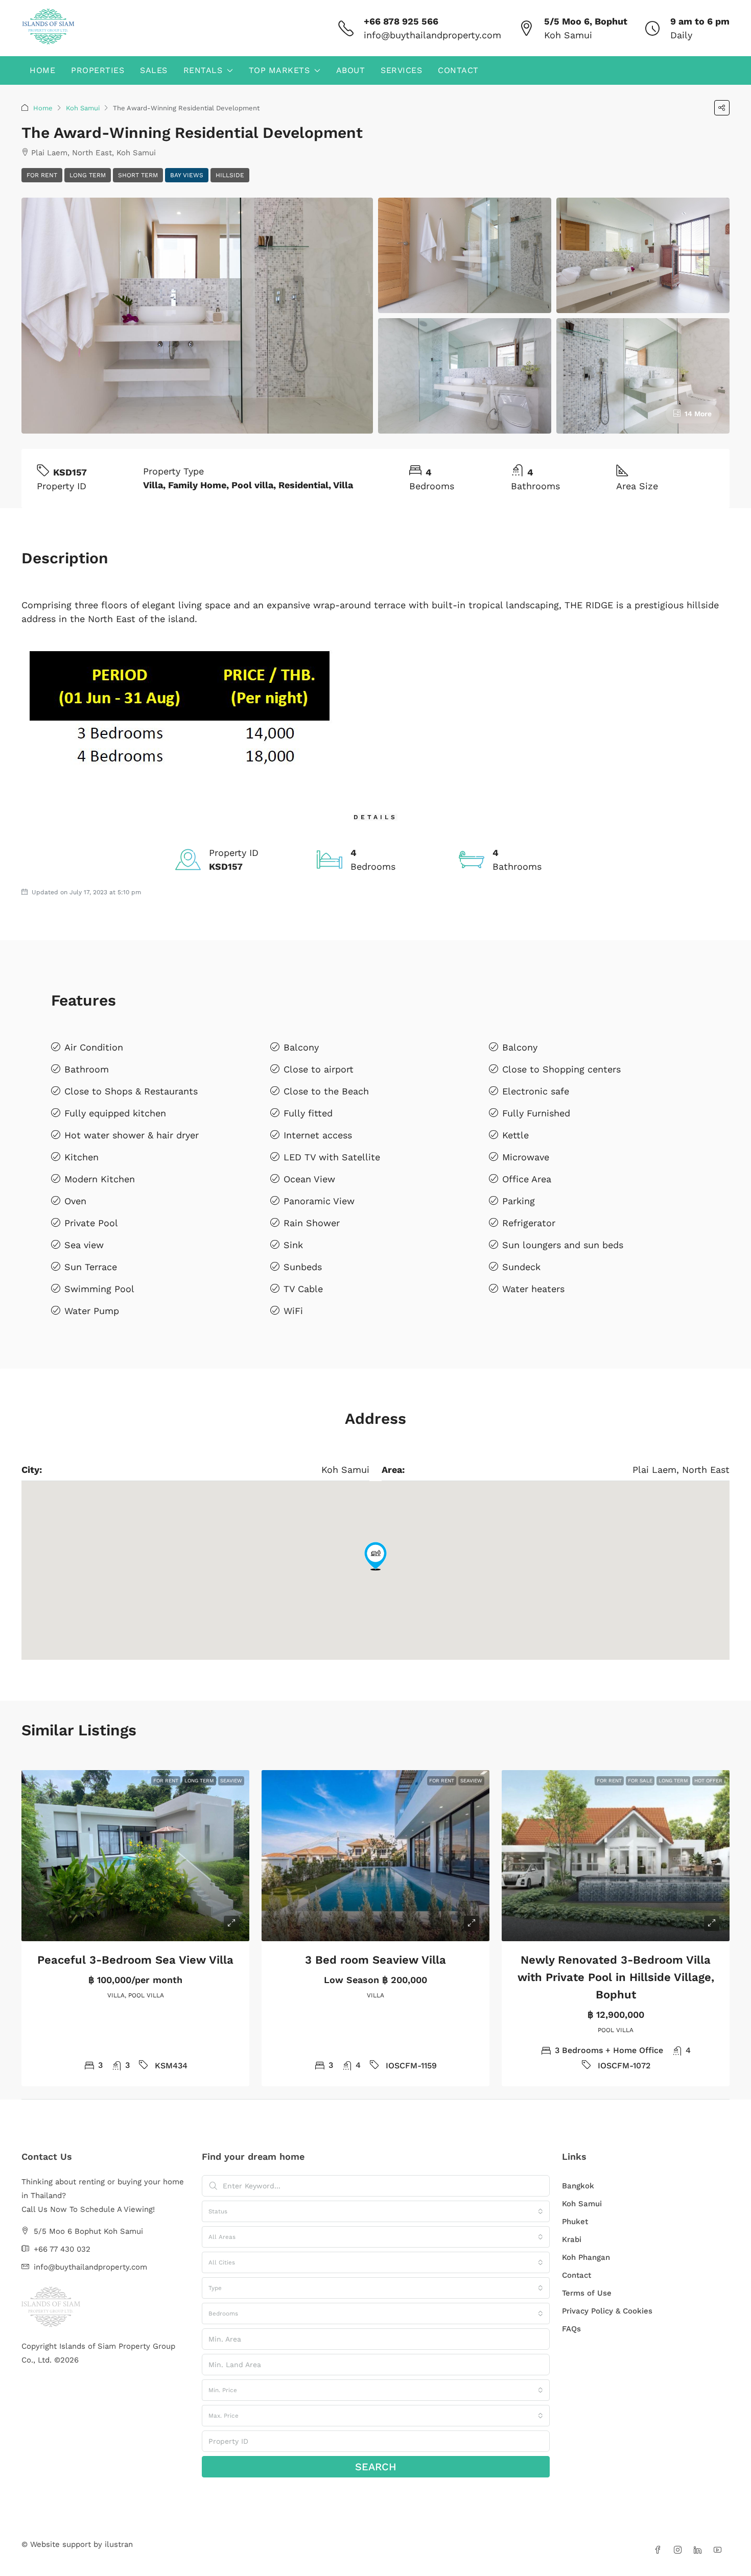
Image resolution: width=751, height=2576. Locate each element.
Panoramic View (319, 1201)
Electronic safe (536, 1091)
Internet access (318, 1135)
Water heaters (533, 1289)
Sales (154, 70)
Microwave (526, 1157)
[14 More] (643, 375)
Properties (98, 70)
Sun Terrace (91, 1267)
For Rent (42, 175)
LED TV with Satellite (332, 1157)
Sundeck (521, 1267)
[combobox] (376, 2211)
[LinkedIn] (700, 2550)
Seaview (231, 1781)
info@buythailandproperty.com (432, 35)
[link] (135, 1856)
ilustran (119, 2544)
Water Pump (92, 1311)
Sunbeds (303, 1267)
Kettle (515, 1135)
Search (376, 2467)
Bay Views (187, 175)
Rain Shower (312, 1223)
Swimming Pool (99, 1289)
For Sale (640, 1781)
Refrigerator (529, 1223)
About (351, 70)
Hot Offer (708, 1781)
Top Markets (279, 70)
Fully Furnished (536, 1113)
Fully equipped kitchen (115, 1113)
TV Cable (303, 1289)
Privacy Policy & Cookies (607, 2311)
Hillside (230, 175)
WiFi (293, 1311)
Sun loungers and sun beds (563, 1245)
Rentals (203, 70)
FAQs (571, 2329)
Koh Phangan (586, 2257)
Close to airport (319, 1069)
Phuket (575, 2222)
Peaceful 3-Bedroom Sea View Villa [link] (135, 1960)
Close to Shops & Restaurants (131, 1091)
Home (42, 70)
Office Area (527, 1179)
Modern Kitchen (100, 1179)
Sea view (84, 1245)
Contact (458, 70)
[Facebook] (660, 2550)
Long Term (88, 175)
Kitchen (81, 1157)
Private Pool (91, 1223)
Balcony (301, 1047)
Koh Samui (83, 108)
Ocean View (309, 1179)
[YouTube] (720, 2550)
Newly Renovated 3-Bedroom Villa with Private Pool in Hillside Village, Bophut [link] (616, 1977)
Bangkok (578, 2186)
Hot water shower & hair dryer (132, 1135)
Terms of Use (587, 2293)
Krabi (572, 2239)
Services (401, 70)
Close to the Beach (326, 1091)
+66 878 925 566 (401, 21)
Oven (75, 1201)
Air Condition (94, 1047)
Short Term (138, 175)
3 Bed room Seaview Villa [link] (375, 1960)
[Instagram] (680, 2550)
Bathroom (87, 1069)
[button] (722, 108)
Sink (293, 1245)
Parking (519, 1201)
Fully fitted (308, 1113)
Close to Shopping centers (561, 1069)
